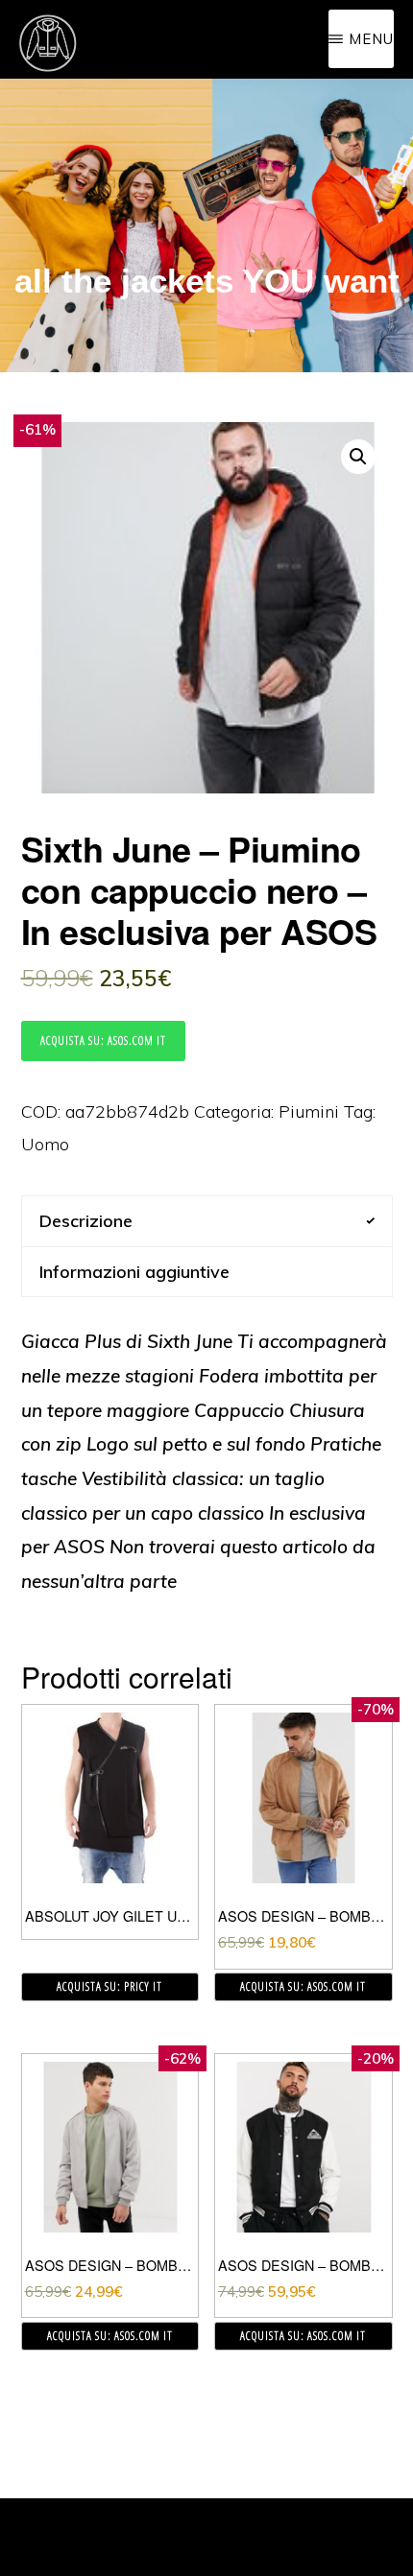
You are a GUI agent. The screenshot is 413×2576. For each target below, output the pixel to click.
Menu (371, 39)
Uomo (45, 1144)
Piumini (309, 1111)
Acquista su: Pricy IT (109, 1986)
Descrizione (86, 1221)
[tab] (207, 1221)
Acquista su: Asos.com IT (103, 1040)
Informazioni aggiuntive (134, 1272)
